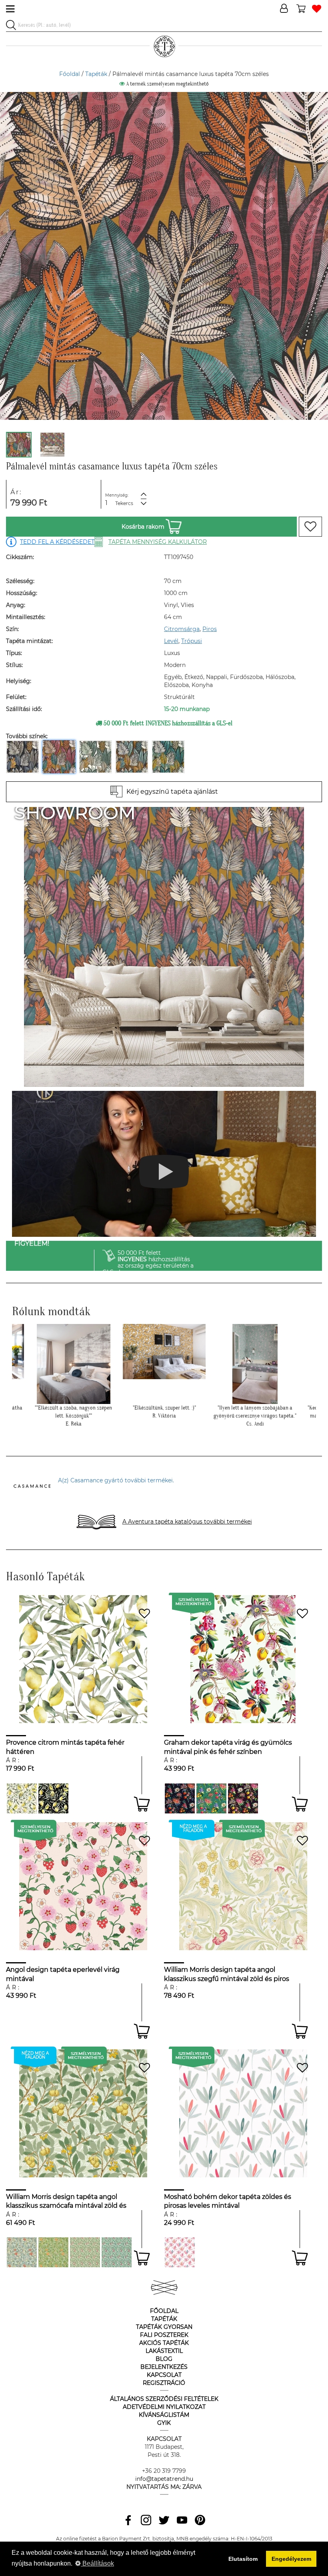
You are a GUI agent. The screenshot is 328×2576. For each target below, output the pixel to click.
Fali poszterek (164, 2335)
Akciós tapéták (164, 2343)
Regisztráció (164, 2383)
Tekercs (124, 503)
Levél (171, 641)
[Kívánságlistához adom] (310, 527)
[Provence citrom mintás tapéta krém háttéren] (22, 1798)
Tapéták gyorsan (164, 2327)
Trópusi (192, 641)
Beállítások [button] (97, 2563)
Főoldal (70, 74)
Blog (164, 2359)
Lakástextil (164, 2351)
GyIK (164, 2423)
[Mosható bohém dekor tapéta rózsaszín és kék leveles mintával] (180, 2252)
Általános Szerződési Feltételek (164, 2399)
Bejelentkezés (164, 2367)
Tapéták (96, 74)
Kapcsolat (164, 2375)
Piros (210, 629)
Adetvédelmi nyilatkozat (164, 2407)
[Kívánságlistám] (317, 9)
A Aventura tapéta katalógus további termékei (187, 1522)
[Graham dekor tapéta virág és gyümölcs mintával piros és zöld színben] (211, 1798)
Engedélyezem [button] (291, 2559)
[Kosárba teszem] (142, 1804)
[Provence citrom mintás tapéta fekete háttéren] (53, 1798)
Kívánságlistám (164, 2415)
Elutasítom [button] (243, 2559)
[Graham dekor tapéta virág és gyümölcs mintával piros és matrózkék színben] (180, 1798)
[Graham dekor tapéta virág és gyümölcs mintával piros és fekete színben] (243, 1798)
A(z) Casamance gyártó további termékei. (116, 1480)
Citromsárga (182, 629)
